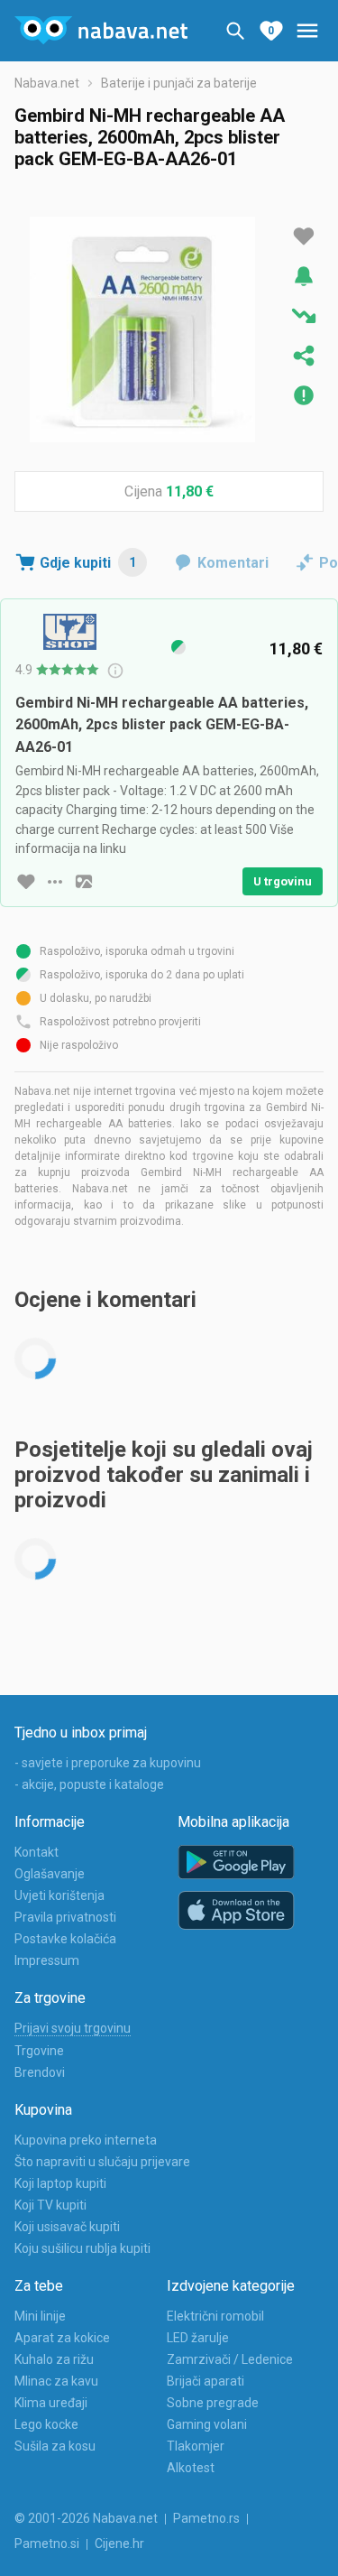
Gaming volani (207, 2424)
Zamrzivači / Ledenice (230, 2359)
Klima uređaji (51, 2403)
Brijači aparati (206, 2381)
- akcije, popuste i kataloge (89, 1784)
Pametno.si (47, 2544)
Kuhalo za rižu (54, 2359)
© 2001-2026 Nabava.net (86, 2518)
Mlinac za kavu (56, 2381)
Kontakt (37, 1852)
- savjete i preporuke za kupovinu (108, 1763)
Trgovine (39, 2051)
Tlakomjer (196, 2446)
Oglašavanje (50, 1874)
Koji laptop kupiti (60, 2183)
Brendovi (40, 2072)
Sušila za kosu (55, 2446)
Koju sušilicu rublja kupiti (82, 2248)
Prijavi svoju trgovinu (73, 2028)
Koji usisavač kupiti (67, 2227)
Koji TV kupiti (50, 2205)
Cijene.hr (119, 2544)
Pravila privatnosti (65, 1917)
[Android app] (236, 1863)
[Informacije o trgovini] (55, 882)
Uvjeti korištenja (59, 1895)
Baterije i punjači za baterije (179, 83)
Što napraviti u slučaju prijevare (102, 2162)
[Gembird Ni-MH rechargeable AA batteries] (142, 329)
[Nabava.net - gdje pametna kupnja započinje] (101, 31)
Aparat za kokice (62, 2338)
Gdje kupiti (88, 563)
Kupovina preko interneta (86, 2140)
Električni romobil (215, 2316)
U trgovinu (283, 881)
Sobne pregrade (213, 2403)
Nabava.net (47, 83)
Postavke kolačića (65, 1939)
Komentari (233, 563)
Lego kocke (46, 2424)
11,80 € (190, 491)
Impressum (47, 1960)
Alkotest (191, 2468)
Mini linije (40, 2316)
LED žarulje (198, 2338)
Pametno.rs (206, 2518)
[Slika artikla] (84, 882)
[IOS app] (236, 1911)
